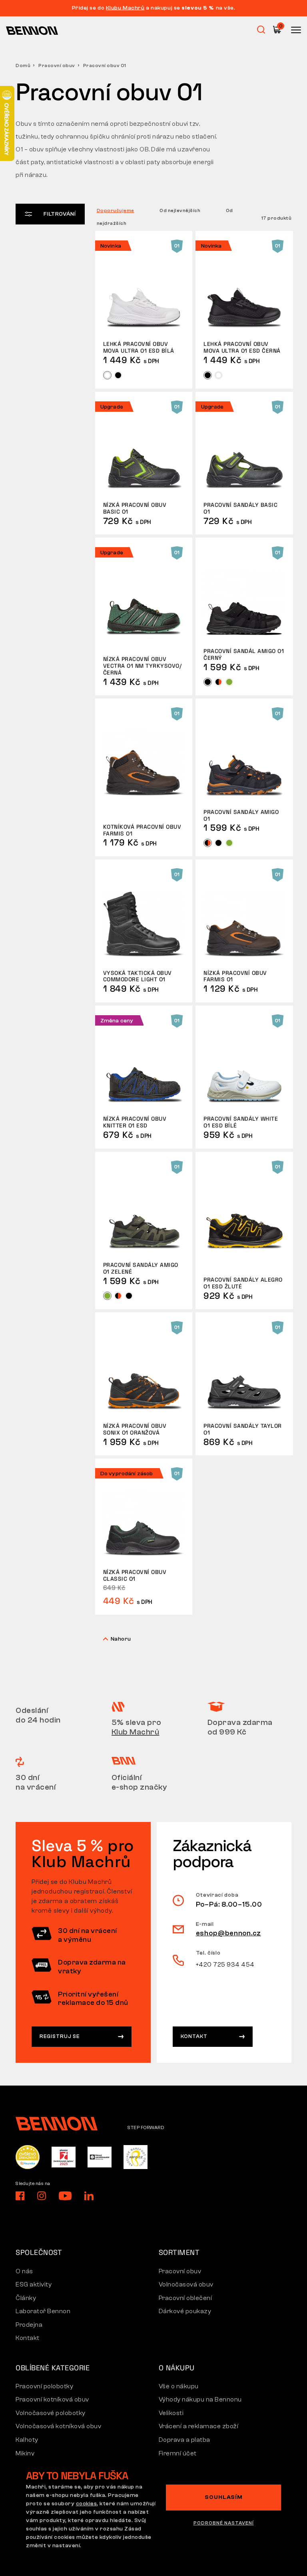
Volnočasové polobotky (51, 2413)
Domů (23, 65)
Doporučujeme (116, 210)
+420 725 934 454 (225, 1965)
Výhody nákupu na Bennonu (200, 2399)
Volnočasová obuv (186, 2284)
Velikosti (171, 2413)
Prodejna (29, 2325)
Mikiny (25, 2453)
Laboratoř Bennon (43, 2311)
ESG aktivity (34, 2284)
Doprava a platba (184, 2440)
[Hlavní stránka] (32, 30)
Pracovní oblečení (185, 2298)
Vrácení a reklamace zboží (199, 2426)
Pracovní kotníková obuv (52, 2399)
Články (26, 2298)
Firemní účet (178, 2453)
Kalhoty (27, 2440)
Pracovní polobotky (44, 2386)
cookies (87, 2504)
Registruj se (60, 2036)
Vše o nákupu (179, 2386)
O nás (24, 2271)
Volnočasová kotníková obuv (58, 2426)
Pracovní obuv (57, 65)
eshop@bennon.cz (229, 1933)
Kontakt (194, 2036)
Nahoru (121, 1639)
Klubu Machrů (125, 8)
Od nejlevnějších (180, 210)
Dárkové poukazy (185, 2311)
